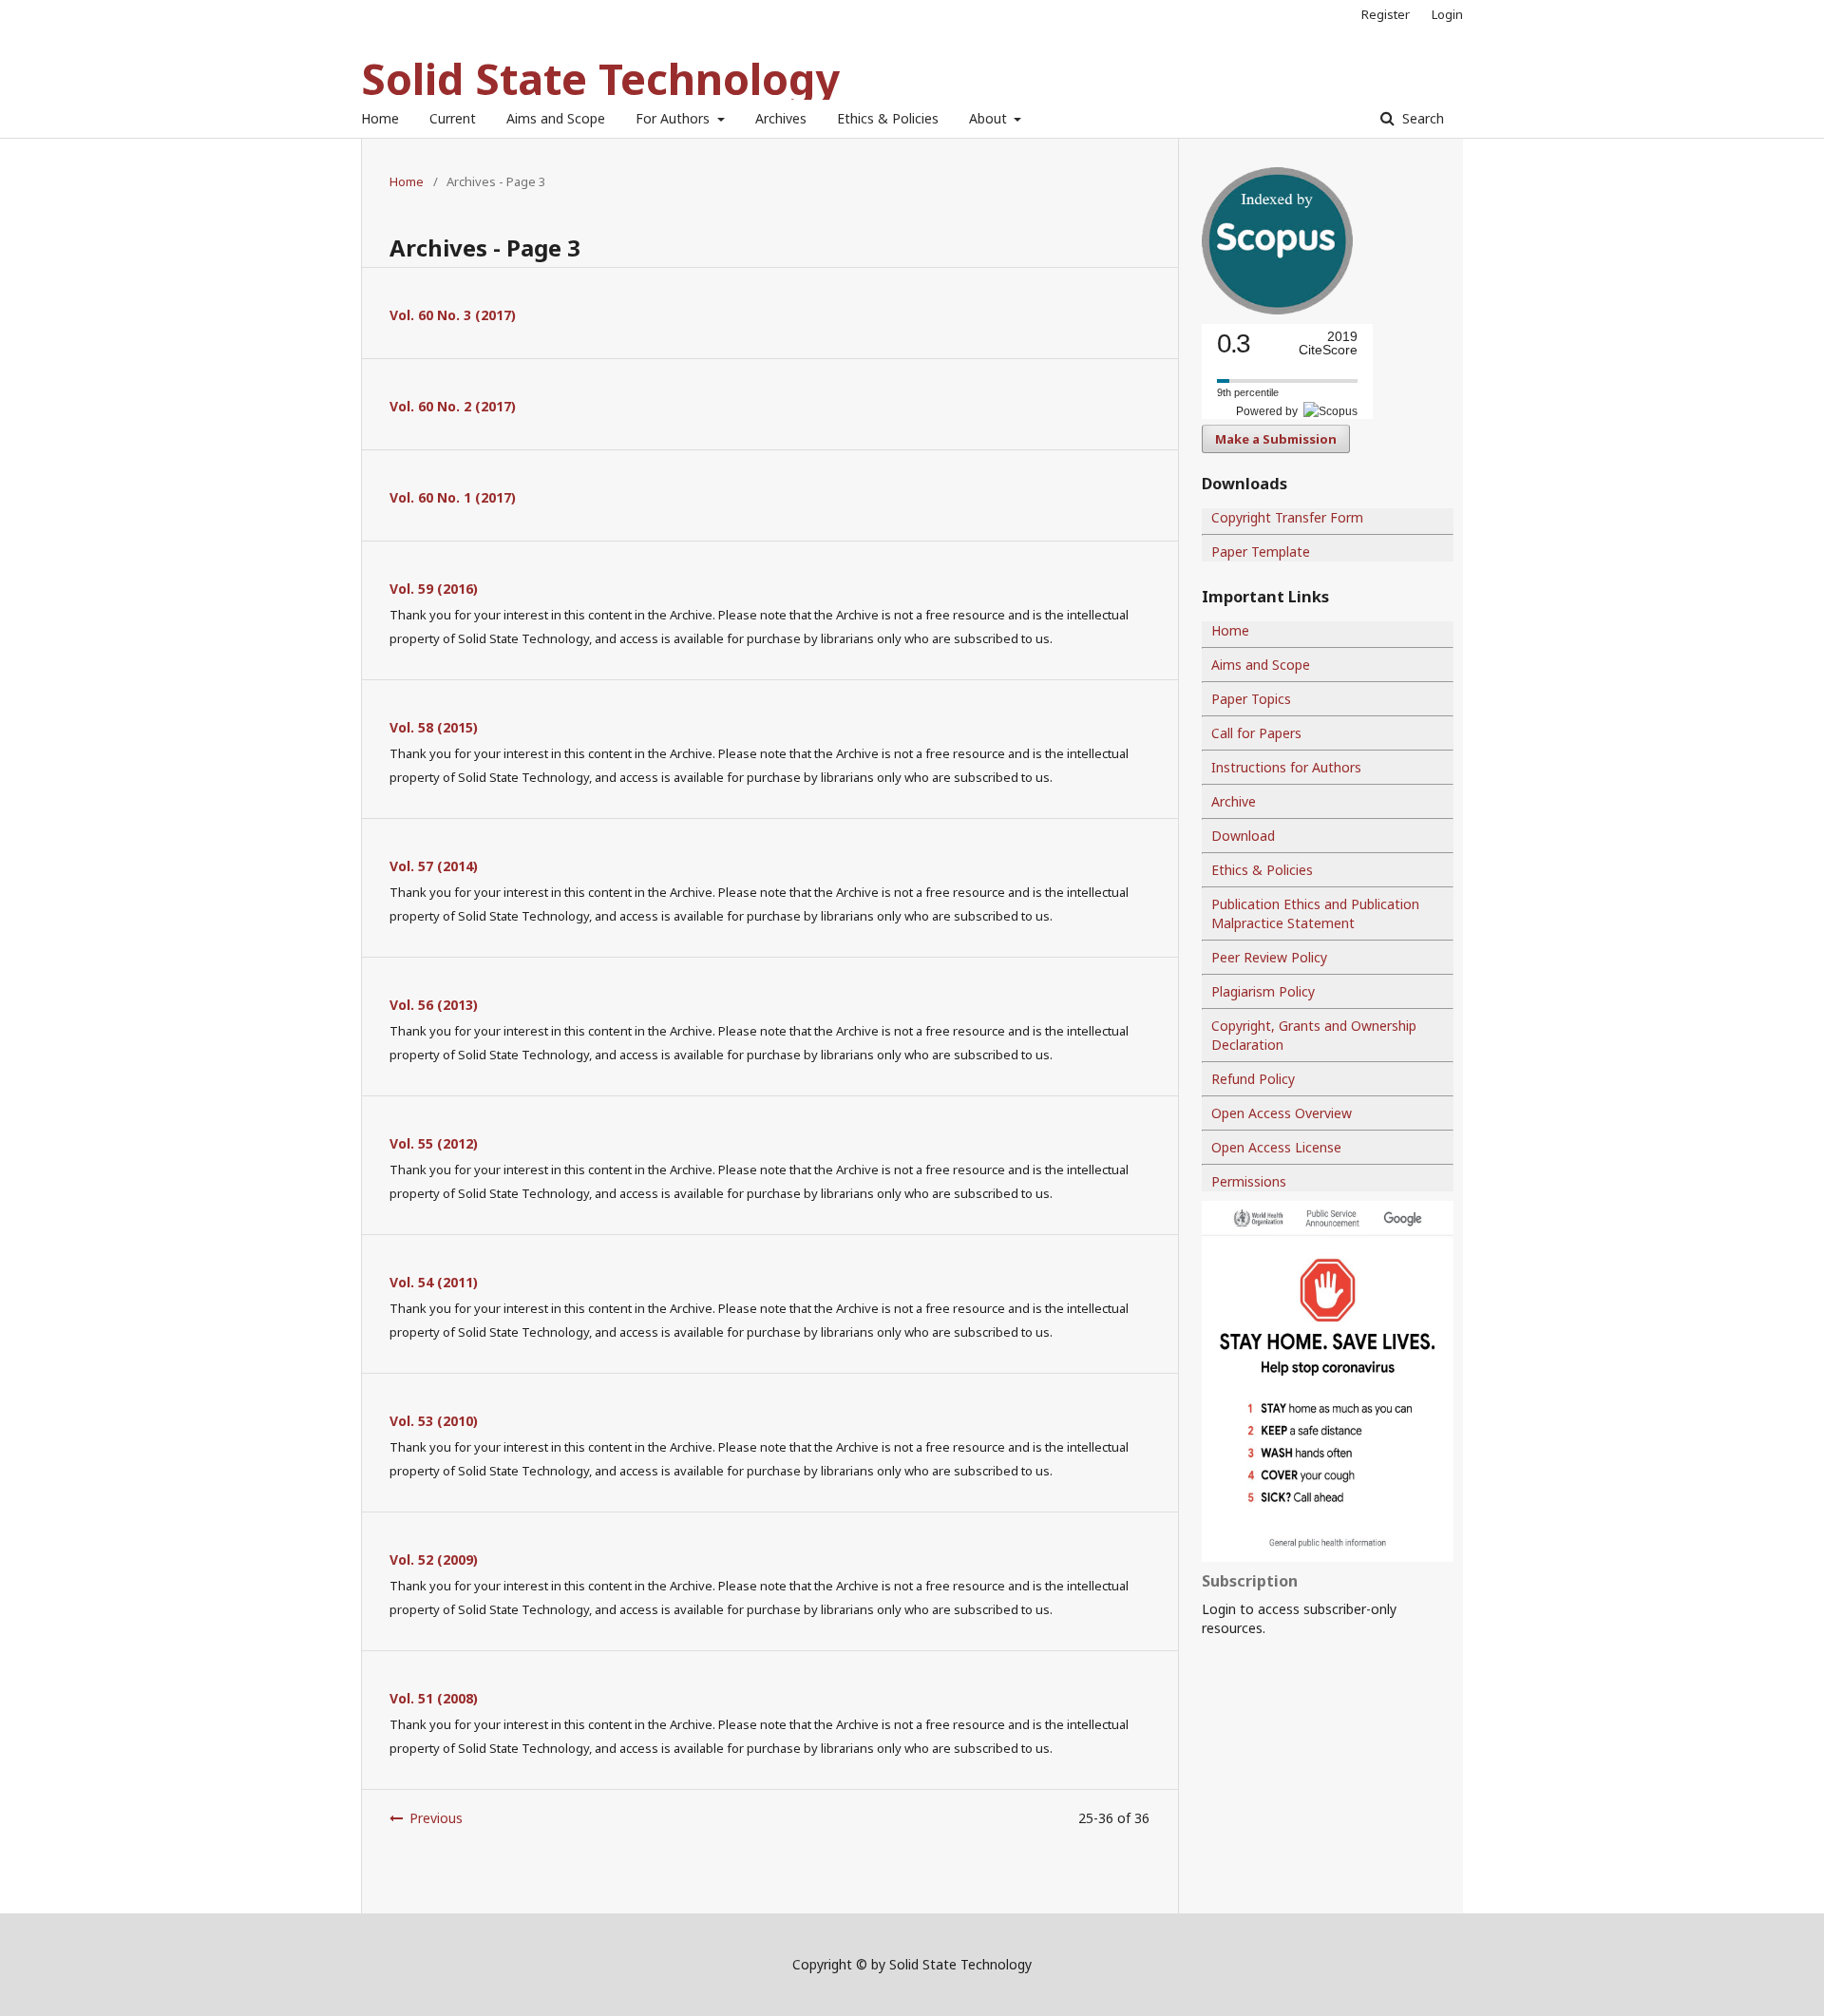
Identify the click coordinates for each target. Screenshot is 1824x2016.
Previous (436, 1818)
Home (380, 118)
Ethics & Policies (888, 118)
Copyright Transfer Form (1287, 517)
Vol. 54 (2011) (434, 1282)
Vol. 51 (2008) (434, 1698)
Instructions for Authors (1286, 767)
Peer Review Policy (1269, 957)
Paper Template (1261, 552)
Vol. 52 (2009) (434, 1560)
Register (1386, 14)
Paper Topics (1251, 699)
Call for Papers (1256, 733)
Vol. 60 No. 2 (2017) (453, 406)
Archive (1234, 801)
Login (1447, 14)
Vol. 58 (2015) (434, 727)
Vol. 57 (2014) (434, 866)
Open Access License (1276, 1147)
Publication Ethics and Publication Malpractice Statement (1315, 913)
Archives (781, 118)
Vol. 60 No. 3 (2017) (453, 315)
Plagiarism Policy (1263, 991)
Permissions (1249, 1181)
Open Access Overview (1282, 1113)
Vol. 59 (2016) (434, 589)
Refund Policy (1253, 1079)
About (990, 118)
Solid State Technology (600, 78)
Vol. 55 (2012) (434, 1143)
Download (1243, 836)
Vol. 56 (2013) (434, 1005)
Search (1421, 118)
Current (453, 118)
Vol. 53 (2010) (434, 1421)
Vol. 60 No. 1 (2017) (453, 497)
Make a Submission (1276, 439)
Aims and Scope (556, 118)
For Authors (674, 118)
